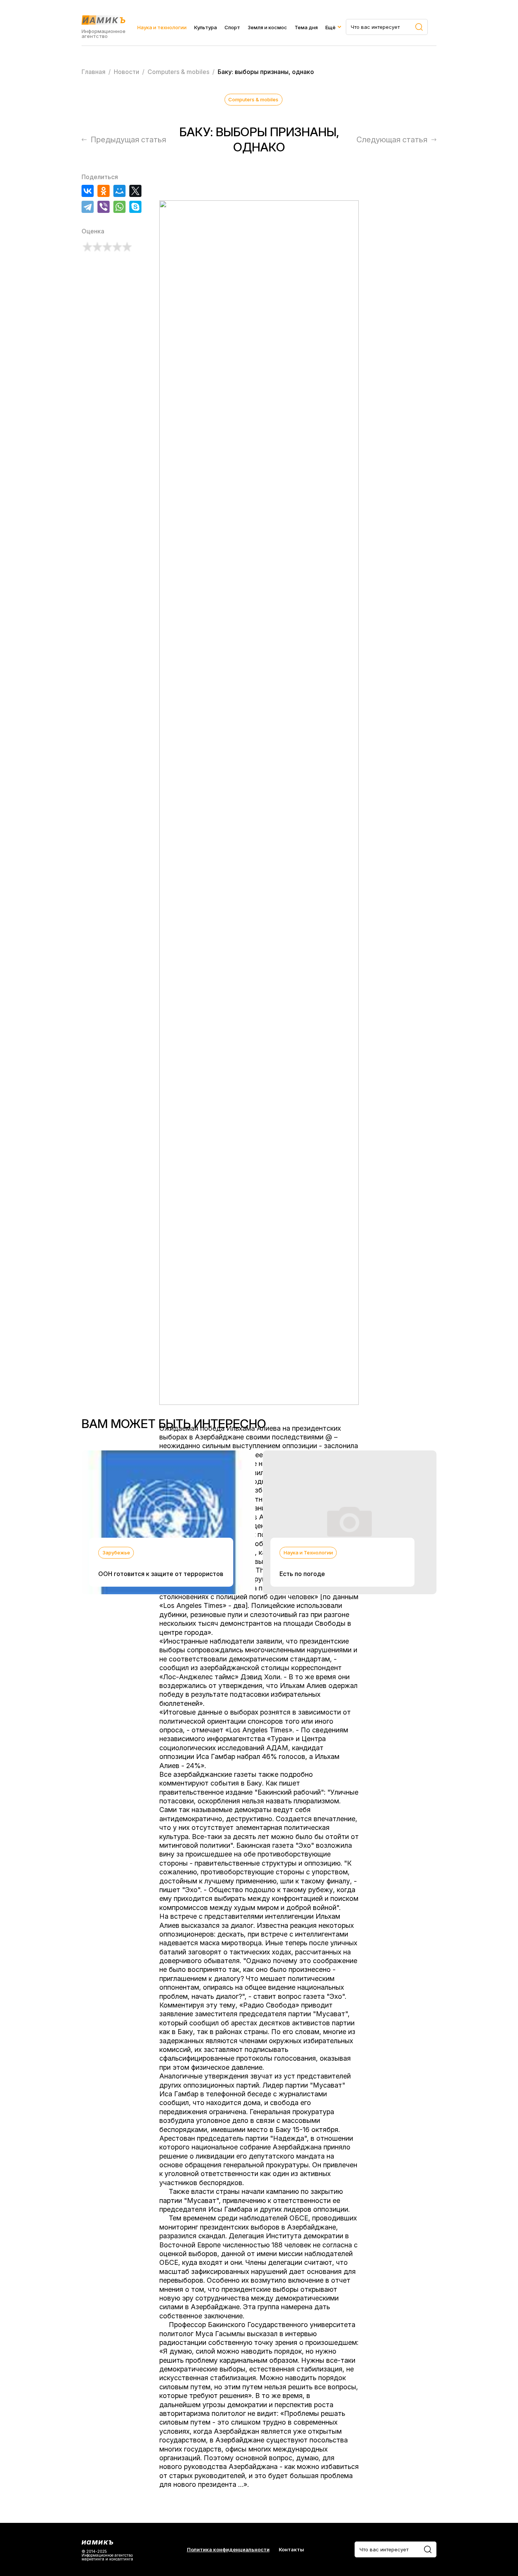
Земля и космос (267, 27)
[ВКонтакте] (88, 191)
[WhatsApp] (119, 207)
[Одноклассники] (104, 191)
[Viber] (104, 207)
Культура (206, 27)
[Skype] (135, 207)
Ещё (330, 27)
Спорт (232, 27)
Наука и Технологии (308, 1553)
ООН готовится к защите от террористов (161, 1574)
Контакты (291, 2550)
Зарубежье (116, 1553)
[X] (135, 191)
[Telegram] (88, 207)
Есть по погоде (302, 1574)
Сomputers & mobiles (253, 99)
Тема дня (306, 27)
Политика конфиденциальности (228, 2550)
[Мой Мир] (119, 191)
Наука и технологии (162, 27)
